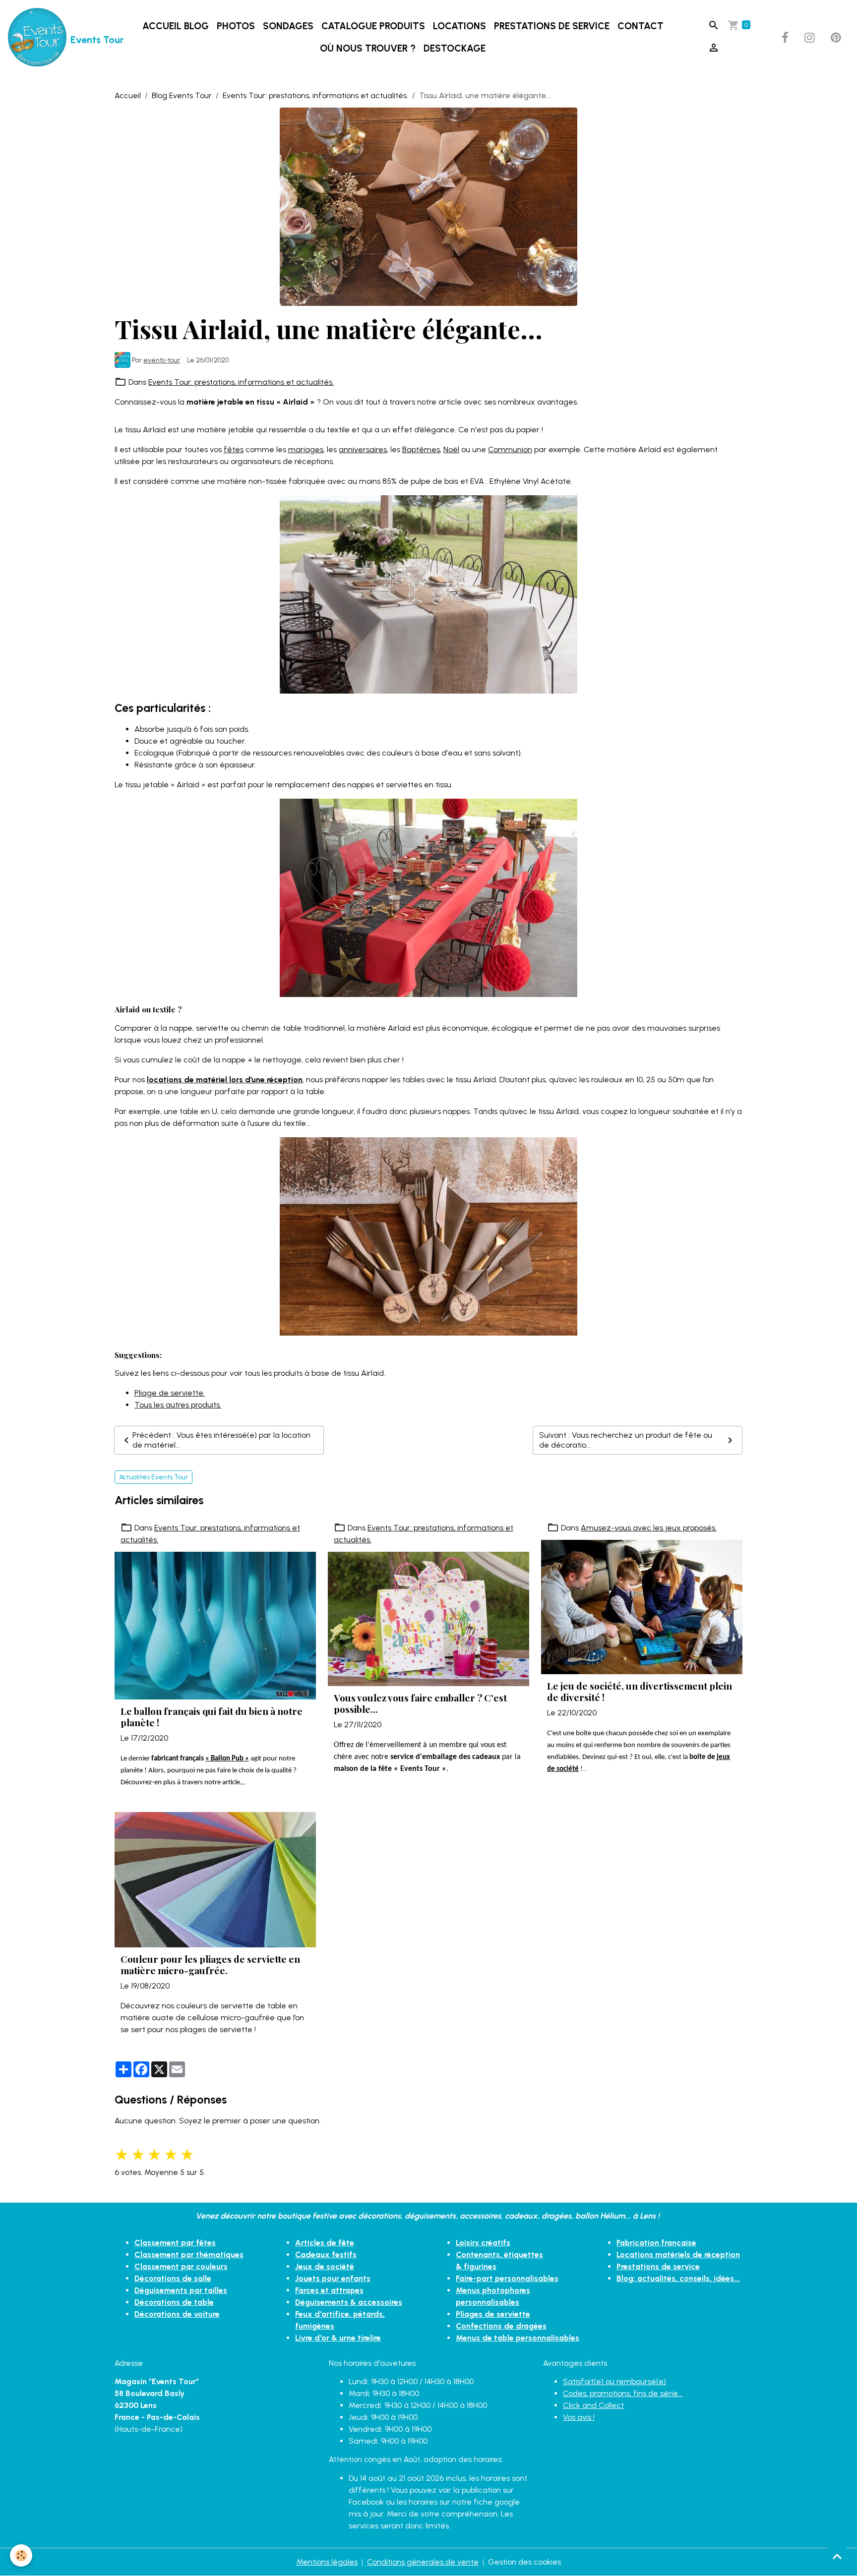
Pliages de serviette (493, 2314)
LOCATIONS (459, 26)
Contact (641, 26)
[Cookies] (21, 2555)
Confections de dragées (501, 2326)
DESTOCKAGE (455, 48)
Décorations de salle (173, 2278)
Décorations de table (174, 2302)
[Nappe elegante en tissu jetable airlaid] (428, 594)
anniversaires (363, 449)
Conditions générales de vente (423, 2562)
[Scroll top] (837, 2556)
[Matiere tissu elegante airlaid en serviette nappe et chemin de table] (428, 1236)
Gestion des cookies (524, 2562)
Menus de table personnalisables (518, 2338)
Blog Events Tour (182, 95)
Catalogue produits (373, 26)
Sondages (288, 26)
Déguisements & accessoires (349, 2302)
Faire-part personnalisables (507, 2278)
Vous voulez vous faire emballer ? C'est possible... (420, 1703)
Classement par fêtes (175, 2243)
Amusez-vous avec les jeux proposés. (649, 1528)
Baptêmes (421, 449)
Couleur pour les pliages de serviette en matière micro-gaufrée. (210, 1965)
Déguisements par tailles (181, 2290)
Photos (236, 26)
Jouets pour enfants (333, 2278)
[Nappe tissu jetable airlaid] (428, 897)
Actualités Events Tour (153, 1477)
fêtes (234, 449)
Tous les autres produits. (178, 1405)
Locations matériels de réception (678, 2254)
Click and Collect (593, 2405)
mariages (306, 449)
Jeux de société (325, 2266)
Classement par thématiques (189, 2254)
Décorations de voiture (177, 2314)
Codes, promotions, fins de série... (623, 2393)
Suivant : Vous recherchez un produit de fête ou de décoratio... (626, 1440)
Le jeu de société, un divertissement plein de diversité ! (640, 1692)
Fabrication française (656, 2243)
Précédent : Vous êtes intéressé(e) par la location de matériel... (221, 1440)
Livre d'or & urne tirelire (338, 2338)
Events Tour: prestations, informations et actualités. (315, 95)
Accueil (128, 95)
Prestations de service (552, 26)
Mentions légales (327, 2562)
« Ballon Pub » (227, 1759)
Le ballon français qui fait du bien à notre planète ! (212, 1717)
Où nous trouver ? (368, 48)
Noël (451, 449)
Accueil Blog (176, 26)
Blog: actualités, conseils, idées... (678, 2278)
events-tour (162, 360)
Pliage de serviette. (170, 1393)
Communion (510, 449)
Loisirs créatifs (483, 2243)
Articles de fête (325, 2243)
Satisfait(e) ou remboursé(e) (614, 2381)
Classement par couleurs (181, 2266)
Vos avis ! (579, 2417)
